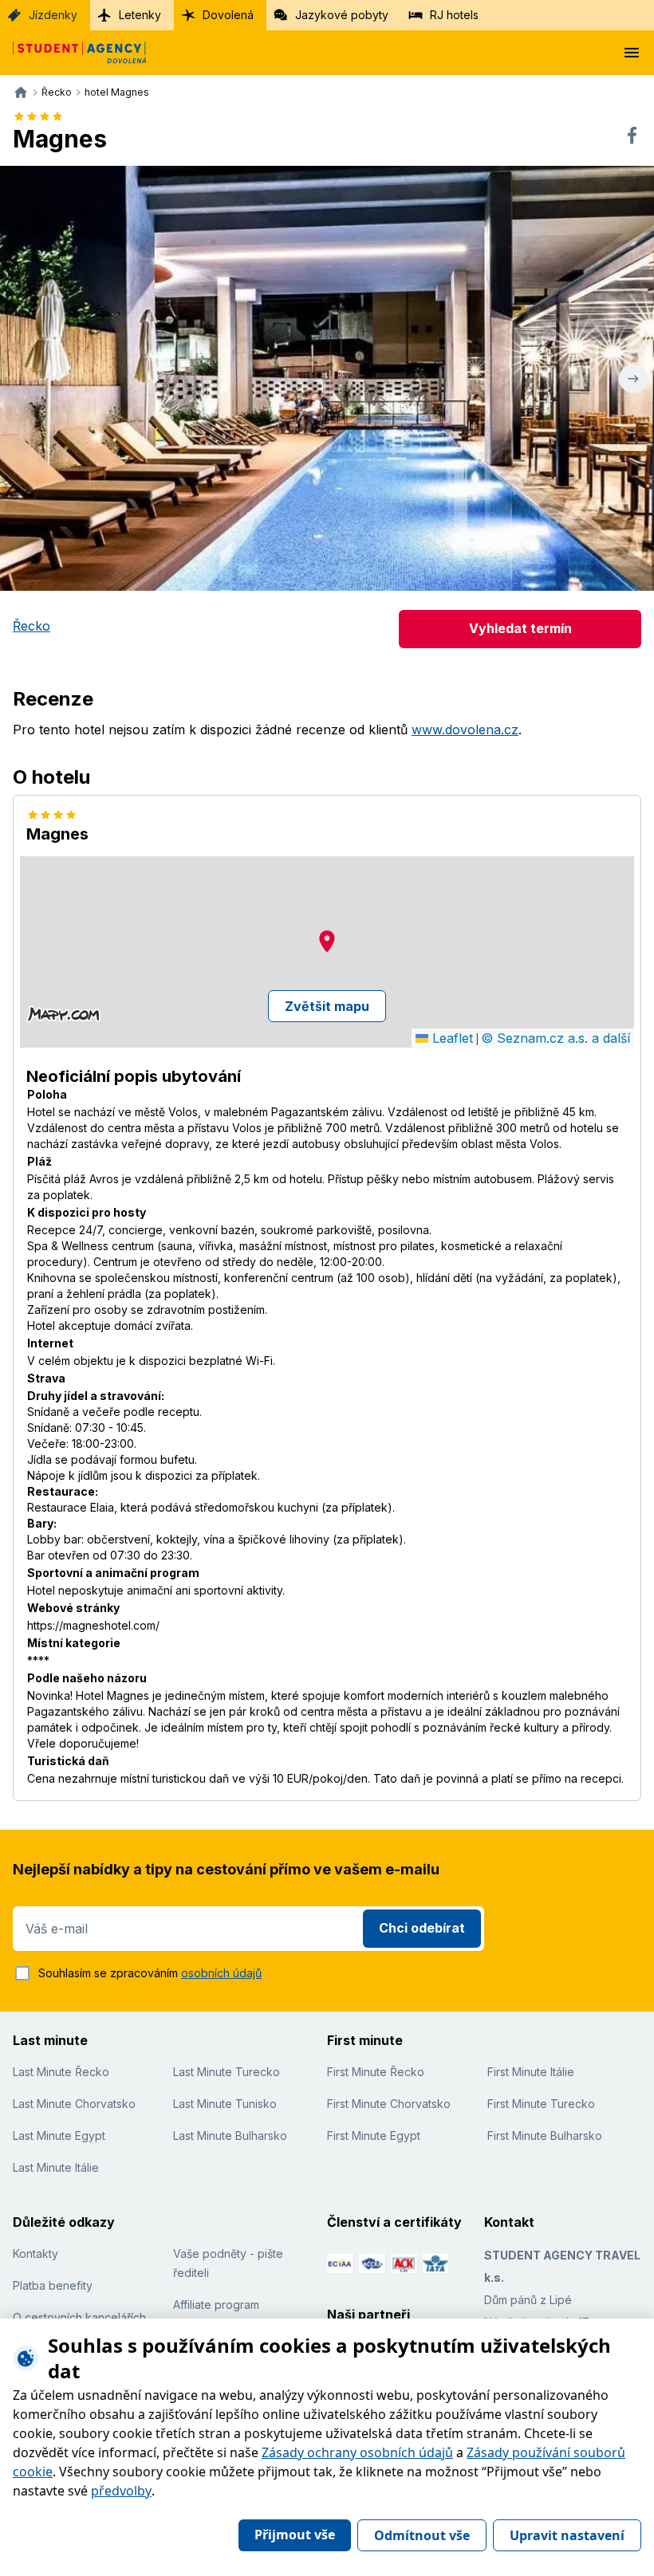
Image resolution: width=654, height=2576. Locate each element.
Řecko (32, 626)
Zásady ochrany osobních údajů (357, 2452)
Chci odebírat (422, 1928)
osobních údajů (221, 1973)
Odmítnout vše (422, 2535)
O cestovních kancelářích (79, 2317)
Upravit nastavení (567, 2535)
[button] (327, 941)
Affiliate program (216, 2305)
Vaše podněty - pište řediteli (228, 2263)
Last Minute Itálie (56, 2167)
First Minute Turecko (541, 2104)
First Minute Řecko (376, 2072)
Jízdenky (53, 15)
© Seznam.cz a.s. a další (556, 1038)
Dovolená (228, 15)
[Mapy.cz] (63, 1014)
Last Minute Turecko (227, 2072)
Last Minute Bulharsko (230, 2136)
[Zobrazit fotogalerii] (327, 378)
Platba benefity (53, 2285)
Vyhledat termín (520, 628)
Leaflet (451, 1038)
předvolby (121, 2491)
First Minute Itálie (531, 2072)
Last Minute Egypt (59, 2136)
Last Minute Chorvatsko (74, 2104)
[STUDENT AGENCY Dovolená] (73, 53)
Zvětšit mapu (327, 1006)
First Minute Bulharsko (545, 2136)
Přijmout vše (295, 2535)
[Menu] (632, 53)
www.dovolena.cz (465, 730)
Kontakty (35, 2254)
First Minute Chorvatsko (389, 2104)
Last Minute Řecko (61, 2072)
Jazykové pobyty (342, 15)
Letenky (140, 15)
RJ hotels (454, 15)
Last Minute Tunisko (225, 2104)
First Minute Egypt (374, 2136)
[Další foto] (633, 378)
